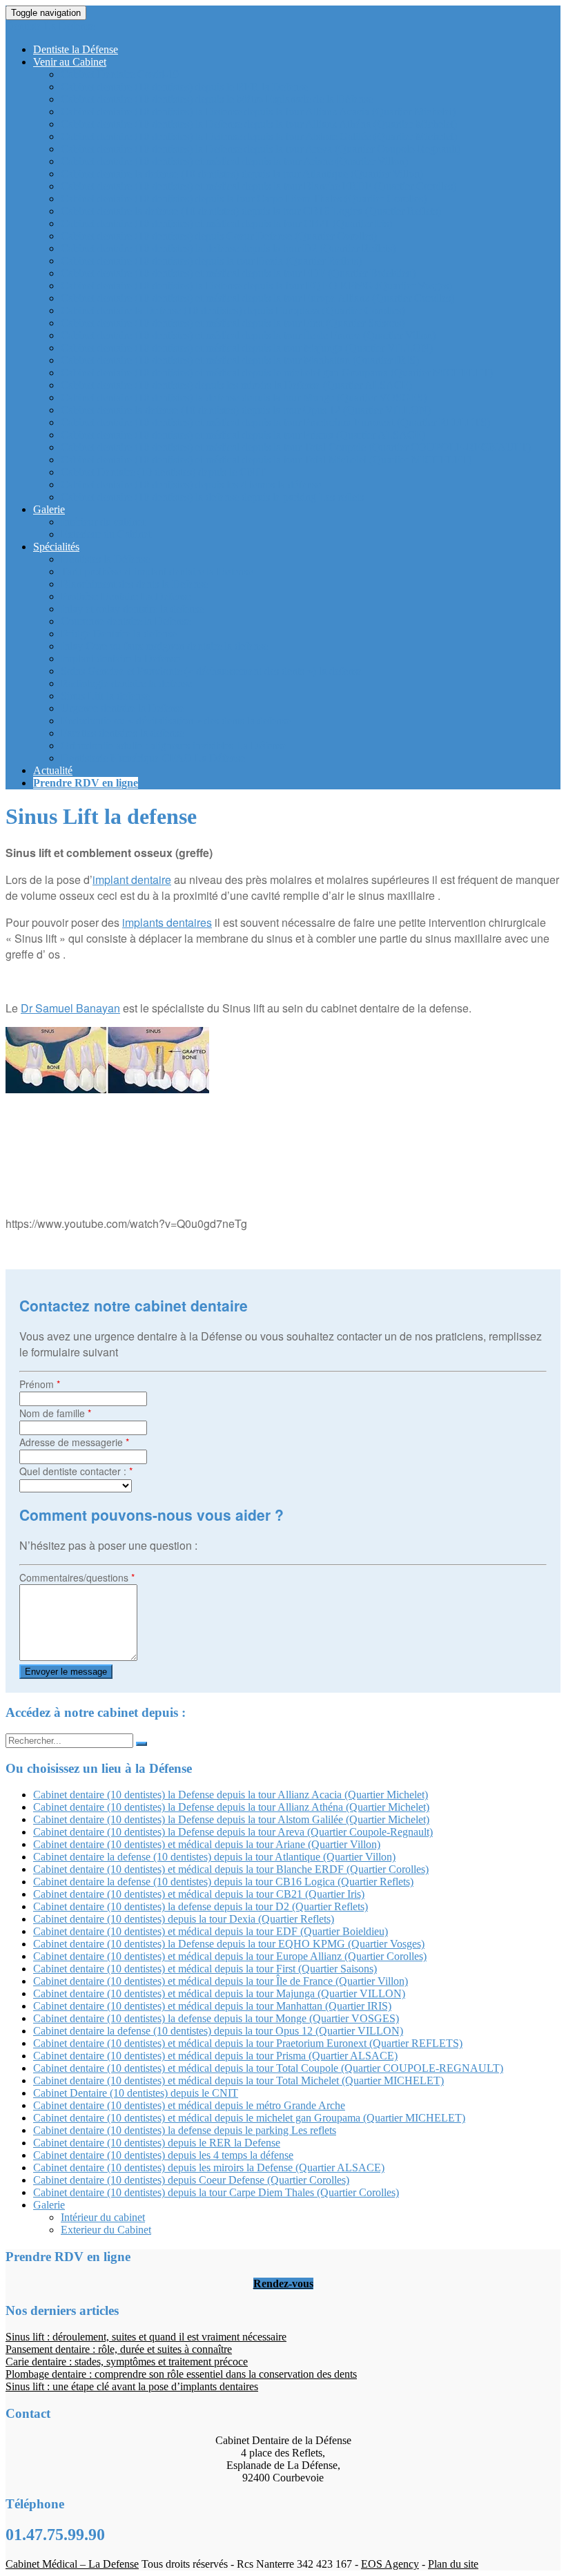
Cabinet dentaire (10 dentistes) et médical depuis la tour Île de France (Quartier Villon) (248, 335)
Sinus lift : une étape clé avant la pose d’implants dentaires (132, 2386)
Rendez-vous (283, 2284)
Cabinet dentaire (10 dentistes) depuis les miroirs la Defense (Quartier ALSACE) (236, 385)
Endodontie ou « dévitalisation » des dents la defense (176, 721)
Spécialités (56, 547)
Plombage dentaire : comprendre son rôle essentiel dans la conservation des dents (181, 2374)
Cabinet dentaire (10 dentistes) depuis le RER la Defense (184, 87)
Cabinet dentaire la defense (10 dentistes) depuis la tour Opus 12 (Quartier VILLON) (246, 410)
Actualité (53, 770)
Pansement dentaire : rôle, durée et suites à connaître (119, 2349)
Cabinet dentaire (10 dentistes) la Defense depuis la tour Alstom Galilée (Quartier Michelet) (259, 136)
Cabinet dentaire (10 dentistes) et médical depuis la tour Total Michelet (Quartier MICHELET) (266, 460)
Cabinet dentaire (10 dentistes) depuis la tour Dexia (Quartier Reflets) (211, 261)
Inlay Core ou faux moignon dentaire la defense (164, 646)
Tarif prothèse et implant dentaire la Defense (157, 571)
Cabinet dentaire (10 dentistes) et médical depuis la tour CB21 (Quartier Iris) (226, 223)
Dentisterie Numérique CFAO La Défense (153, 758)
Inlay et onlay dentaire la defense (132, 609)
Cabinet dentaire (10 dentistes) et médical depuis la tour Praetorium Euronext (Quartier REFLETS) (275, 422)
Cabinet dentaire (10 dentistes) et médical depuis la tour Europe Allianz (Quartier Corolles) (257, 298)
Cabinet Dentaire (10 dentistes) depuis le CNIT (163, 472)
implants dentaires (167, 922)
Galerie (49, 509)
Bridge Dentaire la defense (119, 634)
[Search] (141, 1744)
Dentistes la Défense (105, 559)
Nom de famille (55, 1413)
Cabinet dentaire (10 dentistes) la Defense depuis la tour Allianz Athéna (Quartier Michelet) (259, 124)
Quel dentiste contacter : (76, 1471)
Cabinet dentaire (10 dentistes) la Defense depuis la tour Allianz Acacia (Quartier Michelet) (258, 112)
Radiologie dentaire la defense (126, 683)
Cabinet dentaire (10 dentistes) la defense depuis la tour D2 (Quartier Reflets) (228, 248)
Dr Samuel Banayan (70, 1008)
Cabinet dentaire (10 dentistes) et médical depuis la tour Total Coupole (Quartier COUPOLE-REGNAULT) (296, 447)
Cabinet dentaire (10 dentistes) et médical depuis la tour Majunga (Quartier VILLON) (247, 348)
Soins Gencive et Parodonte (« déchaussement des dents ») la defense (212, 671)
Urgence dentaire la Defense (123, 708)
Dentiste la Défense (76, 49)
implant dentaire (132, 880)
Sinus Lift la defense (105, 696)
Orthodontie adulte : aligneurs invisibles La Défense (174, 746)
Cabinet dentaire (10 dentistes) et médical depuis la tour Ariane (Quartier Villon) (234, 161)
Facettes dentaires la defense (122, 733)
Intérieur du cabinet (103, 522)
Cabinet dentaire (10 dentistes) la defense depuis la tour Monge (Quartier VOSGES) (244, 397)
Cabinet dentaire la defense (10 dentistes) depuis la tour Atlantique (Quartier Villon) (242, 174)
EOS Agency (390, 2564)
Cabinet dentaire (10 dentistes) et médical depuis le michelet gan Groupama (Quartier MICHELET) (277, 373)
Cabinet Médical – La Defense (72, 2564)
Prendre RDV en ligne (86, 783)
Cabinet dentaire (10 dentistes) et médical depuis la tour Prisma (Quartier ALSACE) (243, 435)
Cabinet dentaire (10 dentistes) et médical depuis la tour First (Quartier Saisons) (233, 323)
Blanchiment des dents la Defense (134, 584)
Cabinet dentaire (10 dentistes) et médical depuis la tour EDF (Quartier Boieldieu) (238, 273)
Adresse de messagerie (74, 1442)
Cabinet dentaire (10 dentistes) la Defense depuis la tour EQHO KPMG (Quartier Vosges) (256, 286)
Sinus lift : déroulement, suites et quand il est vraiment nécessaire (146, 2337)
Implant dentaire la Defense (120, 659)
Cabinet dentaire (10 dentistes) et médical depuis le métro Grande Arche (189, 2105)
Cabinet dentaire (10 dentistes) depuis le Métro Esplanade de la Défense (217, 99)
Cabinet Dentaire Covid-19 (120, 74)
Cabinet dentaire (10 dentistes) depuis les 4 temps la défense (191, 484)
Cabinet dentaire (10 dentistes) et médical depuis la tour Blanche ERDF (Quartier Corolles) (258, 186)
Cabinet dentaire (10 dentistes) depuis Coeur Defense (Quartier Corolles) (219, 236)
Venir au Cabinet (70, 62)
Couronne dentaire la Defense (126, 621)
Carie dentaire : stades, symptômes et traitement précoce (127, 2362)
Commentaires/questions (77, 1577)
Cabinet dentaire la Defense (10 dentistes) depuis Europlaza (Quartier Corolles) (233, 310)
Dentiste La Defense (50, 26)
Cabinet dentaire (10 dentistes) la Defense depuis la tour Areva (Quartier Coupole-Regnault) (261, 149)
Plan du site (453, 2564)
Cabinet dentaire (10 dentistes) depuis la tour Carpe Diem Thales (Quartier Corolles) (244, 199)
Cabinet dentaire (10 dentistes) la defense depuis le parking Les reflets (212, 497)
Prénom (40, 1384)
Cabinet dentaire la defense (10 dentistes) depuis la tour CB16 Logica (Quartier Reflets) (251, 211)
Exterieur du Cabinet (106, 534)
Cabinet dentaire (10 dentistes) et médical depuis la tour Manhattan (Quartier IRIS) (240, 360)
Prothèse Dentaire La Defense (126, 596)
